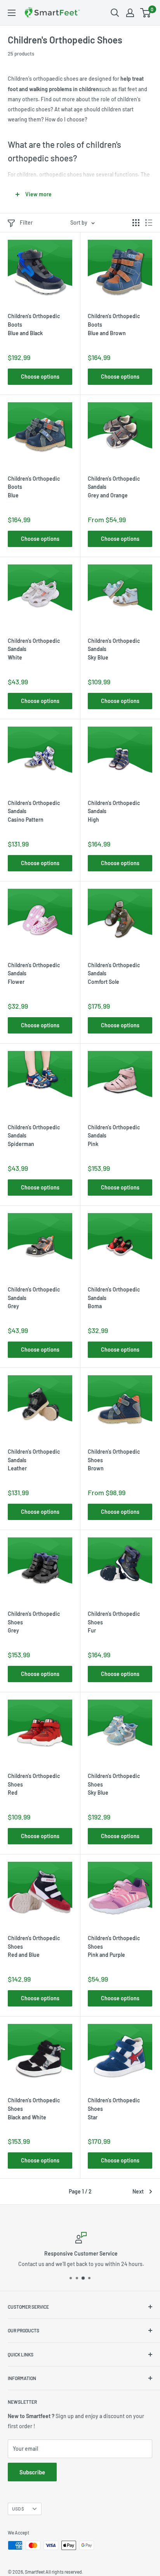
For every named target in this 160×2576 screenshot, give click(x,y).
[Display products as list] (149, 223)
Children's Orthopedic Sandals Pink (114, 1136)
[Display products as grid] (136, 223)
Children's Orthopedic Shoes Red (34, 1784)
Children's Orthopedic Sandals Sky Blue (114, 649)
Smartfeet (35, 2572)
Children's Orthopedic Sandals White (34, 649)
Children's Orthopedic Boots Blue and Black (34, 324)
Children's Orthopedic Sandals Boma (114, 1298)
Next (138, 2191)
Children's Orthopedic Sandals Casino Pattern (34, 811)
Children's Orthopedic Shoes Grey (34, 1622)
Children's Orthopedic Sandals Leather (34, 1460)
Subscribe (32, 2472)
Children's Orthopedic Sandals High (114, 811)
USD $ (18, 2508)
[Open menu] (12, 13)
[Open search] (115, 13)
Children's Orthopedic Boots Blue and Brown (114, 324)
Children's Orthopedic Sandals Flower (34, 973)
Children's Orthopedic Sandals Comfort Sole (114, 973)
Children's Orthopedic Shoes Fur (114, 1622)
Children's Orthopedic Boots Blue (34, 487)
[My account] (130, 13)
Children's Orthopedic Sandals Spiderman (34, 1136)
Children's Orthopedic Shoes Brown (114, 1460)
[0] (146, 13)
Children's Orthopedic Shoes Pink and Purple (114, 1946)
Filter (26, 222)
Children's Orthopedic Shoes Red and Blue (34, 1946)
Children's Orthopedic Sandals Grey (34, 1298)
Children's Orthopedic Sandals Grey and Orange (114, 487)
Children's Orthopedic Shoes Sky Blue (114, 1784)
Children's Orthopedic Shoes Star (114, 2109)
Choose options (40, 377)
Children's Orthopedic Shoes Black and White (34, 2109)
